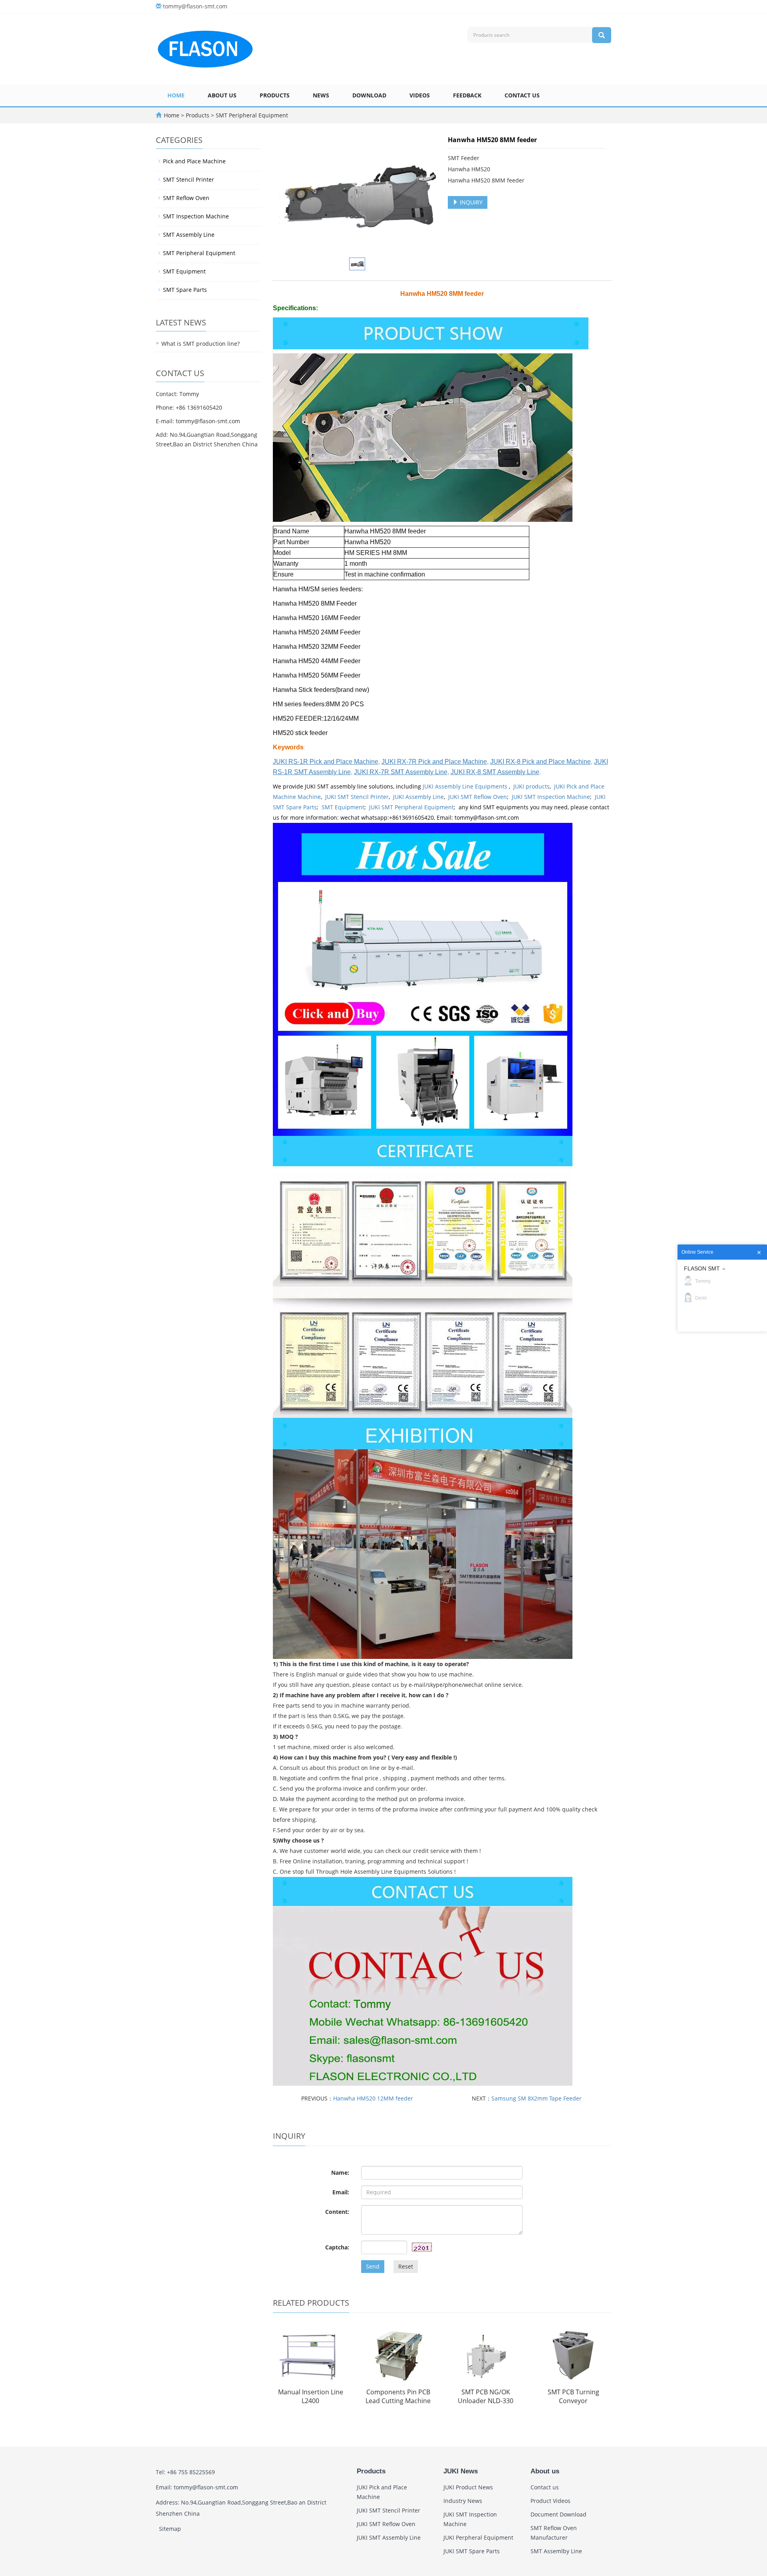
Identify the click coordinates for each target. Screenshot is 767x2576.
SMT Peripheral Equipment (251, 115)
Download (369, 95)
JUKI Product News (468, 2487)
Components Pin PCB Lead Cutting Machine (398, 2397)
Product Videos (550, 2501)
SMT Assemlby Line (556, 2551)
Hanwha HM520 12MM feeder (373, 2098)
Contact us (522, 95)
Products (275, 95)
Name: (340, 2173)
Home (176, 95)
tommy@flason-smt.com (195, 6)
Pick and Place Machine (194, 161)
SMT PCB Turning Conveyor (573, 2397)
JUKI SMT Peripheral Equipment (411, 807)
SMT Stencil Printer (189, 179)
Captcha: (337, 2247)
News (321, 95)
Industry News (463, 2501)
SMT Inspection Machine (196, 216)
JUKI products (532, 786)
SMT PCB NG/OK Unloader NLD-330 (486, 2397)
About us (222, 95)
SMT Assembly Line (189, 235)
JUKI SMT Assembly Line (389, 2537)
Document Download (558, 2514)
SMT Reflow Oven (186, 198)
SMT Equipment (343, 807)
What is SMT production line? (201, 344)
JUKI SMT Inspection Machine (551, 797)
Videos (420, 95)
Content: (337, 2212)
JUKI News (461, 2471)
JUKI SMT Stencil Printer (357, 797)
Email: (341, 2192)
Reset (406, 2266)
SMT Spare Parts (185, 290)
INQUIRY (470, 202)
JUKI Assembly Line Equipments (466, 786)
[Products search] (602, 35)
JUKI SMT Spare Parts (472, 2551)
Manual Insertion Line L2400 (311, 2397)
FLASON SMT (702, 1268)
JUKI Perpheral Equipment (478, 2537)
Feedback (467, 95)
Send (373, 2266)
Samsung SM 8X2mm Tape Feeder (537, 2098)
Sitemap (170, 2529)
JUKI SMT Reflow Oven (478, 797)
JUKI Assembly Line (418, 797)
